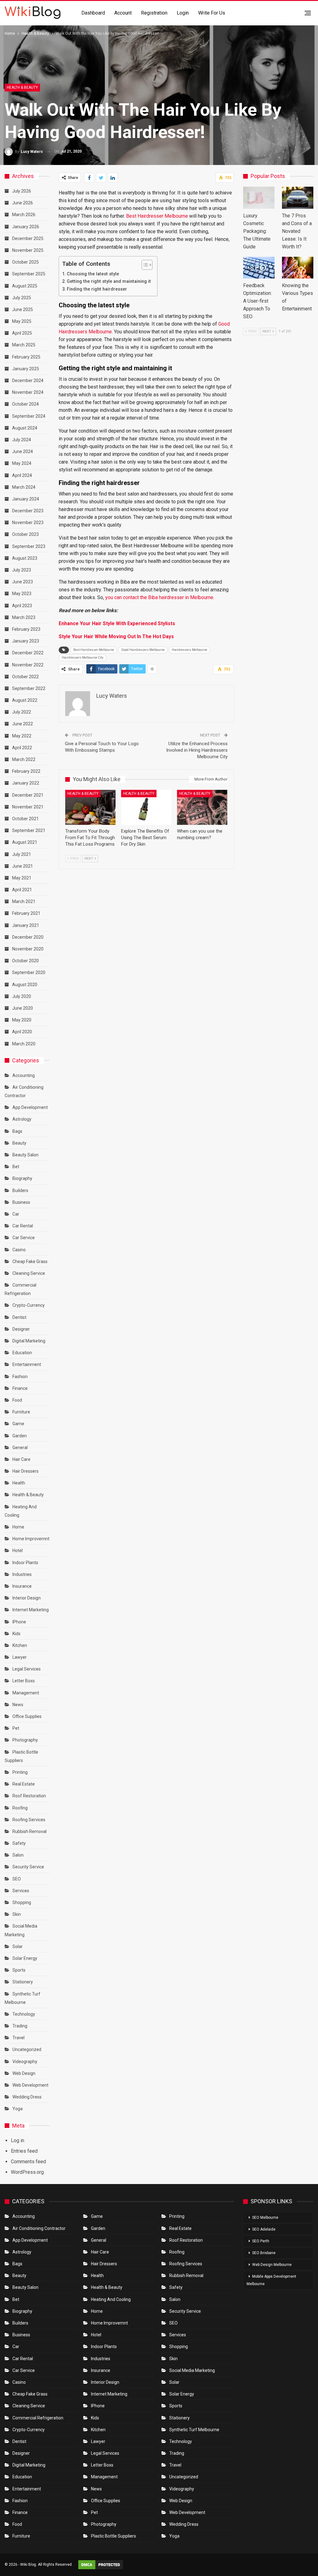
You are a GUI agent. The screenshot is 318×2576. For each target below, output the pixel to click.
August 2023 (25, 558)
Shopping (22, 1902)
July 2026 (22, 191)
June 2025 (23, 309)
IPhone (19, 1622)
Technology (24, 2014)
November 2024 (28, 392)
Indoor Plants (25, 1563)
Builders (20, 1190)
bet (16, 1167)
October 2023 (25, 534)
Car (16, 1214)
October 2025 (25, 262)
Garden (20, 1436)
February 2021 (26, 913)
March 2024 (24, 487)
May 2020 (22, 1020)
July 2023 (22, 570)
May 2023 (22, 594)
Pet (16, 1728)
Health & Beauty (22, 87)
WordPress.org (27, 2172)
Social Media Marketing (192, 2370)
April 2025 (22, 333)
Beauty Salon (25, 1155)
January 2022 (26, 783)
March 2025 (24, 345)
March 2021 (24, 901)
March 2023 (24, 617)
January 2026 (26, 227)
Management (26, 1693)
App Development (30, 1107)
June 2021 (23, 866)
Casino (19, 1250)
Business (21, 1202)
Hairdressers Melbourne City (83, 658)
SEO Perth (261, 2241)
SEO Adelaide (264, 2229)
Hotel (18, 1550)
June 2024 (23, 452)
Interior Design (27, 1598)
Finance (20, 1388)
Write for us (212, 13)
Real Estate (24, 1784)
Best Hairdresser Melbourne (157, 216)
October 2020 (25, 961)
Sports (19, 1970)
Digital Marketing (29, 1341)
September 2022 (29, 688)
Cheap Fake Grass (30, 1261)
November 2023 (28, 523)
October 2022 (25, 677)
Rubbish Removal (30, 1831)
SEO (17, 1879)
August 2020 (25, 985)
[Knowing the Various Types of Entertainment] (298, 268)
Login (183, 13)
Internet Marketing (31, 1610)
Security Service (28, 1867)
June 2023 (23, 582)
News (18, 1705)
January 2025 (26, 369)
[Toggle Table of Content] (144, 265)
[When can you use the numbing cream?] (202, 807)
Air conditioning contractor (39, 2228)
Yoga (18, 2109)
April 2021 (22, 890)
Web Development (30, 2085)
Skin (17, 1914)
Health (19, 1483)
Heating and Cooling (111, 2299)
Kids (16, 1634)
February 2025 (26, 357)
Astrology (22, 1119)
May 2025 (22, 321)
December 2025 (28, 238)
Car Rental (23, 1226)
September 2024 (29, 416)
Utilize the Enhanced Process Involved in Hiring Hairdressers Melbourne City (197, 750)
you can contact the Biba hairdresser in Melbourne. (160, 597)
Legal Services (27, 1669)
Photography (25, 1740)
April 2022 (22, 748)
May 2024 (22, 463)
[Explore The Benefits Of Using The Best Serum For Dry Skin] (146, 807)
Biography (22, 1178)
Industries (22, 1574)
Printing (20, 1772)
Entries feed (24, 2151)
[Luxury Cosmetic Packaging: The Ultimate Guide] (259, 198)
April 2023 (22, 606)
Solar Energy (25, 1958)
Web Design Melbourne (272, 2265)
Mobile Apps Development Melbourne (271, 2280)
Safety (19, 1843)
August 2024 (25, 428)
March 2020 (24, 1044)
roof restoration (29, 1796)
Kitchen (20, 1645)
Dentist (19, 1317)
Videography (25, 2062)
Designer (21, 1329)
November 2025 (28, 250)
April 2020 (22, 1032)
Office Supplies (27, 1716)
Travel (18, 2038)
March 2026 (24, 215)
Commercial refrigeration (38, 2418)
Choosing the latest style (93, 274)
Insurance (22, 1586)
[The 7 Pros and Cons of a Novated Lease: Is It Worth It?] (298, 198)
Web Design (24, 2073)
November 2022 (28, 665)
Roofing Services (29, 1820)
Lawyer (20, 1657)
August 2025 (25, 286)
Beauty (19, 1143)
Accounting (24, 1075)
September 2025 (29, 274)
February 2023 (26, 629)
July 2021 (22, 854)
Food (17, 1400)
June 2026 (23, 203)
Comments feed (28, 2162)
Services (21, 1891)
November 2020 (28, 949)
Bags (17, 1131)
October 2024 (25, 404)
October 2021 (25, 819)
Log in (18, 2140)
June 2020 (23, 1008)
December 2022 (28, 653)
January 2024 (26, 499)
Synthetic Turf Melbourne (194, 2430)
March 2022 (24, 759)
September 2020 (29, 972)
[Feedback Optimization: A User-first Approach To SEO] (259, 268)
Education (22, 1353)
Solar (18, 1946)
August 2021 (25, 842)
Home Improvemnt (31, 1539)
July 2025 (22, 298)
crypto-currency (29, 1305)
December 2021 (28, 795)
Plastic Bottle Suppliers (114, 2536)
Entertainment (27, 1364)
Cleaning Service (29, 1273)
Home (18, 1527)
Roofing (20, 1808)
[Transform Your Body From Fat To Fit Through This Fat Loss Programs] (90, 807)
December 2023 (28, 511)
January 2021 (26, 925)
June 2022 (23, 724)
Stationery (23, 1982)
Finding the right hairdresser (97, 289)
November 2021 (28, 807)
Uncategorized (27, 2049)
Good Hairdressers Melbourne (143, 650)
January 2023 (26, 641)
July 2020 (22, 996)
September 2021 (29, 830)
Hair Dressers (25, 1471)
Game (18, 1424)
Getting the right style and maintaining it (109, 281)
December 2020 (28, 937)
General (20, 1448)
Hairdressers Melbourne (189, 650)
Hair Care (21, 1459)
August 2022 (25, 700)
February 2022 (26, 771)
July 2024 (22, 440)
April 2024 (22, 475)
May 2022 (22, 736)
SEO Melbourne (265, 2218)
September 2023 (29, 546)
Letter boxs (24, 1681)
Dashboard (93, 13)
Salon (18, 1855)
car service (24, 1238)
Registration (154, 13)
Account (123, 13)
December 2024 (28, 380)
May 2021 (22, 878)
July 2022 (22, 712)
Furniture (21, 1412)
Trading (20, 2026)
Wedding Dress (27, 2097)
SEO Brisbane (264, 2253)
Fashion (20, 1377)
